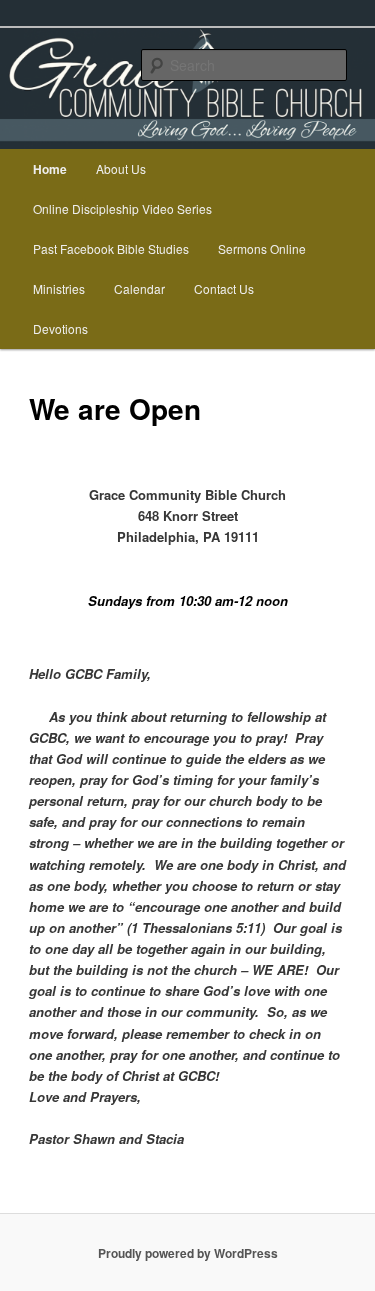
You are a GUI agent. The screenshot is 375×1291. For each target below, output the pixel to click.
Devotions (60, 328)
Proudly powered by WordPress (188, 1253)
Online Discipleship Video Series (122, 208)
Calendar (139, 288)
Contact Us (224, 288)
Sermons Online (262, 248)
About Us (121, 168)
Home (50, 169)
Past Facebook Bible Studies (111, 248)
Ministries (59, 288)
